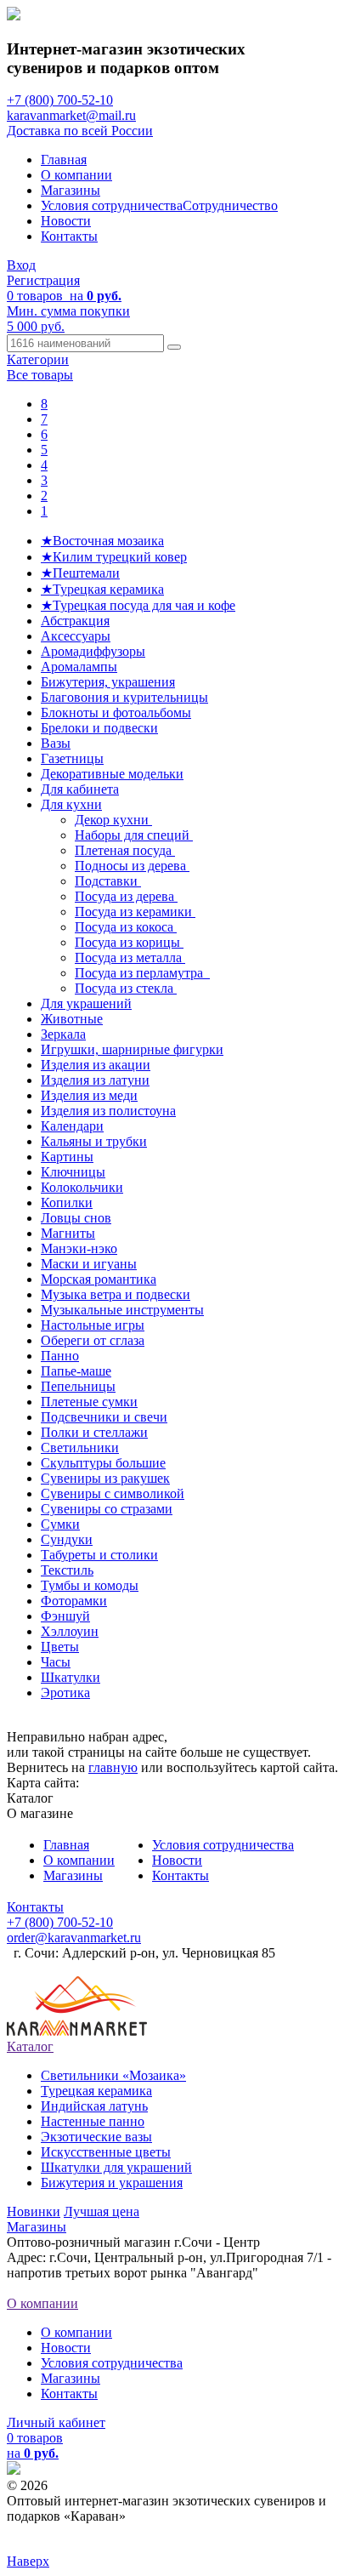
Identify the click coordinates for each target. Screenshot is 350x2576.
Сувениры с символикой (113, 1493)
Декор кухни (113, 820)
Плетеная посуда (125, 850)
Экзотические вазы (96, 2137)
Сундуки (67, 1539)
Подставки (108, 881)
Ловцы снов (76, 1218)
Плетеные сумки (89, 1402)
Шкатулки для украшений (116, 2167)
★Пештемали (80, 573)
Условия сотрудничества (112, 205)
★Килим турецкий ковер (114, 557)
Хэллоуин (70, 1631)
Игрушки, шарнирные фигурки (132, 1049)
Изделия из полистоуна (108, 1111)
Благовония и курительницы (124, 697)
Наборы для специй (134, 835)
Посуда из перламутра (142, 973)
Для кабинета (80, 789)
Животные (72, 1019)
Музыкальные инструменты (122, 1310)
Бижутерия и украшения (112, 2183)
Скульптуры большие (103, 1463)
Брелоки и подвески (99, 728)
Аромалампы (79, 667)
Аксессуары (76, 636)
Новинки (34, 2211)
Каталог (30, 2046)
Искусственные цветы (106, 2152)
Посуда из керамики (135, 912)
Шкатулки (71, 1677)
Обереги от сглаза (93, 1340)
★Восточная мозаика (102, 541)
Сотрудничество (230, 205)
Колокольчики (82, 1187)
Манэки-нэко (79, 1248)
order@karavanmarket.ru (74, 1938)
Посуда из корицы (129, 942)
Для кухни (71, 804)
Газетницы (72, 758)
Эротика (65, 1693)
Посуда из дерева (126, 896)
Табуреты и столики (99, 1555)
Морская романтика (99, 1279)
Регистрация (43, 280)
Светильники (80, 1448)
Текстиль (67, 1570)
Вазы (56, 743)
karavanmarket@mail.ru (71, 115)
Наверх (28, 2561)
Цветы (60, 1647)
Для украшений (86, 1003)
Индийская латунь (94, 2106)
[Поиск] (174, 347)
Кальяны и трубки (94, 1141)
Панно (60, 1356)
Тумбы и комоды (90, 1585)
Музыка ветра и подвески (116, 1294)
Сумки (60, 1524)
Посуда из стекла (126, 988)
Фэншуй (65, 1616)
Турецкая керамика (96, 2091)
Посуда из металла (130, 957)
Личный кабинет (56, 2422)
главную (113, 1767)
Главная (64, 160)
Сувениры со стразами (107, 1509)
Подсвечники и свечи (104, 1417)
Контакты (69, 236)
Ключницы (73, 1172)
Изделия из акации (96, 1065)
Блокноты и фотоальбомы (116, 712)
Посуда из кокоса (126, 927)
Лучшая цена (102, 2211)
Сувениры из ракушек (105, 1478)
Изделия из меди (89, 1095)
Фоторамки (74, 1601)
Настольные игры (93, 1325)
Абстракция (75, 621)
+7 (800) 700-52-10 (60, 100)
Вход (21, 265)
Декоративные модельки (112, 774)
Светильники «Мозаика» (113, 2075)
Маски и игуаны (89, 1264)
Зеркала (63, 1034)
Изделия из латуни (95, 1080)
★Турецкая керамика (102, 589)
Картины (67, 1157)
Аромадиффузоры (93, 651)
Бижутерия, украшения (108, 682)
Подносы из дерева (132, 866)
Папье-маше (76, 1371)
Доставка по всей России (80, 131)
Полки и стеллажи (94, 1432)
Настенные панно (93, 2121)
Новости (66, 221)
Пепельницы (78, 1386)
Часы (56, 1662)
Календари (72, 1126)
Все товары (40, 375)
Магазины (71, 190)
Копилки (67, 1203)
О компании (76, 175)
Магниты (68, 1233)
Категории (38, 359)
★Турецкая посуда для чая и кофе (138, 605)
